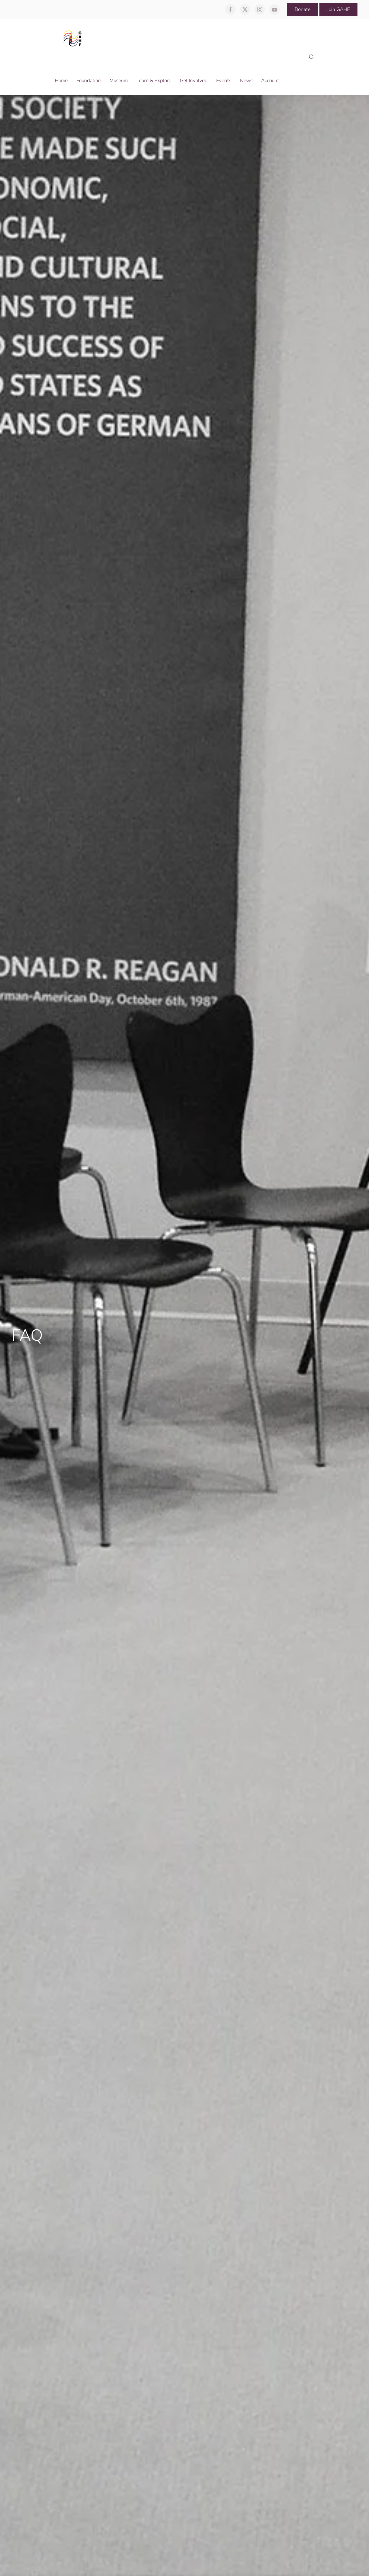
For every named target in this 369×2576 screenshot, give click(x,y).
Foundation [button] (89, 81)
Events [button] (224, 81)
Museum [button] (119, 81)
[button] (311, 57)
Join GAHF (338, 9)
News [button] (246, 81)
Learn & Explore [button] (154, 81)
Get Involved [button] (194, 81)
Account (270, 81)
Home (61, 81)
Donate (303, 9)
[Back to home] (74, 38)
